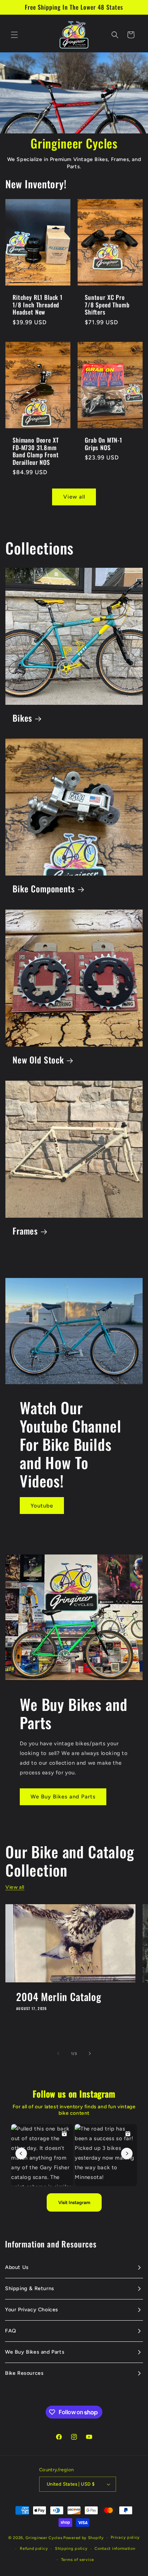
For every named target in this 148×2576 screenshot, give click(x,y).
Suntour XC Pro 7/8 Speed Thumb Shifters (107, 305)
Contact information (115, 2549)
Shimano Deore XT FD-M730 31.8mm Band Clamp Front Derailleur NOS (36, 452)
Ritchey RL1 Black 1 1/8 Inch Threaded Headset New (38, 305)
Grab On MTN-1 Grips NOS (103, 444)
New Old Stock (38, 1060)
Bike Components (44, 889)
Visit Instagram (74, 2202)
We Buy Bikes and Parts (63, 1797)
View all (74, 497)
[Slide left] (58, 2053)
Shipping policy (71, 2549)
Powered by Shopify (84, 2538)
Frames (25, 1231)
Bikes (22, 718)
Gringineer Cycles (44, 2538)
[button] (14, 35)
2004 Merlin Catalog (59, 1997)
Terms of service (78, 2560)
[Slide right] (90, 2053)
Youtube (42, 1506)
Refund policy (34, 2549)
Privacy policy (125, 2537)
